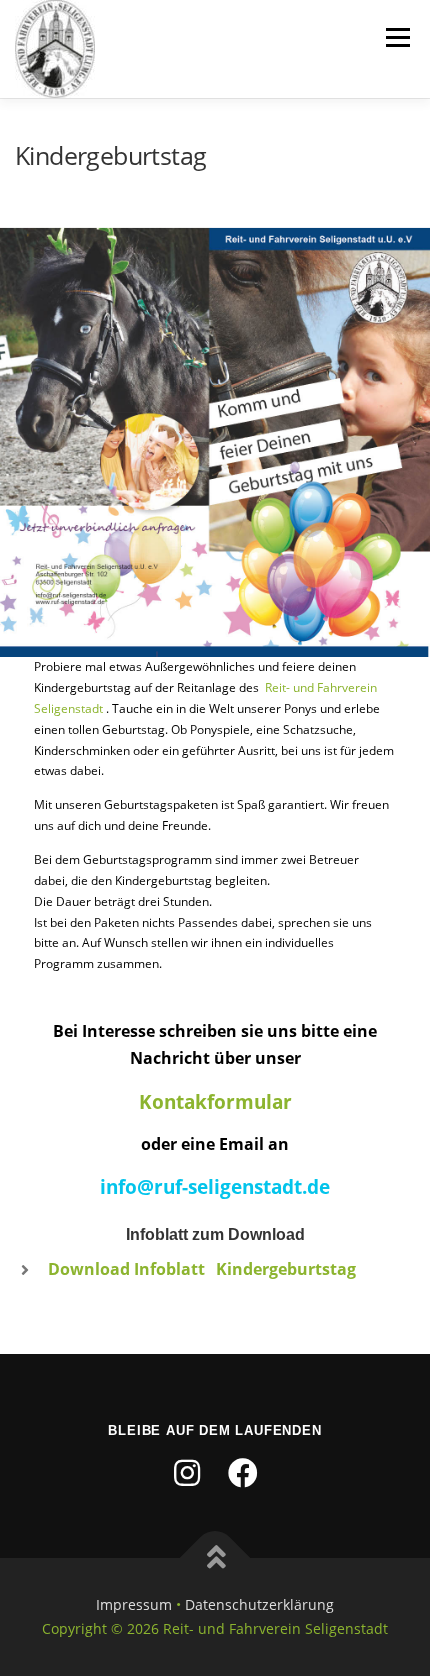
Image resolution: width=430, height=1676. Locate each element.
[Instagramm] (187, 1473)
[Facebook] (243, 1473)
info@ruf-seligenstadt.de (215, 1186)
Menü (396, 37)
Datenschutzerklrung (259, 1604)
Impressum (134, 1604)
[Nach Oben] (215, 1558)
